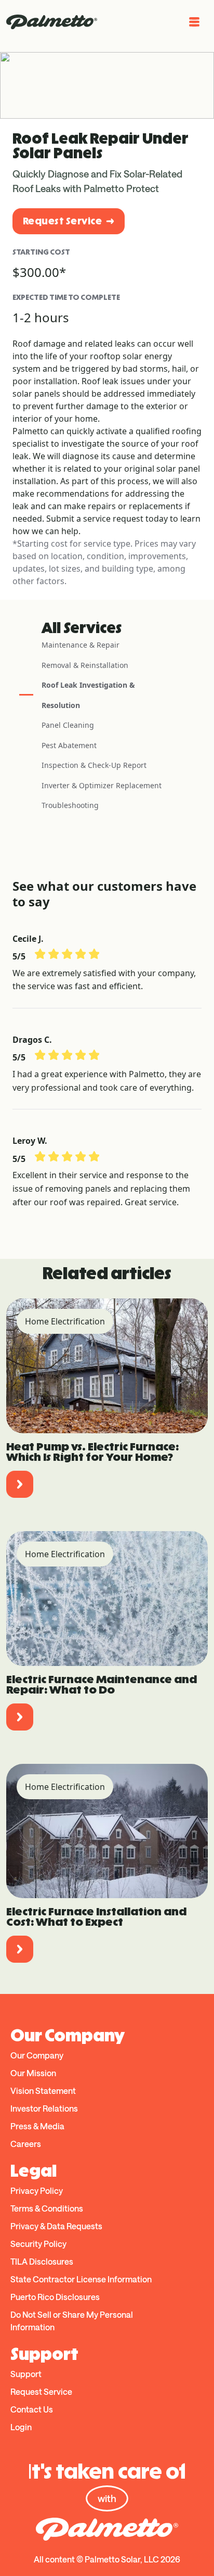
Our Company (37, 2055)
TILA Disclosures (42, 2261)
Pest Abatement (69, 745)
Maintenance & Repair (81, 645)
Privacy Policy (37, 2190)
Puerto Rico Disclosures (55, 2297)
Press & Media (37, 2126)
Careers (26, 2144)
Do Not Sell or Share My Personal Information (72, 2321)
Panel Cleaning (68, 725)
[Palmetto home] (52, 22)
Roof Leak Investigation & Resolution (88, 695)
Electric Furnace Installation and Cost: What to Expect (96, 1917)
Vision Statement (43, 2091)
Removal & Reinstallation (85, 665)
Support (26, 2374)
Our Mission (33, 2073)
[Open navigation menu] (194, 22)
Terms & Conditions (47, 2208)
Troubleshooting (70, 805)
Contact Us (32, 2409)
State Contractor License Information (81, 2279)
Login (21, 2427)
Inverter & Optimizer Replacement (102, 785)
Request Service (62, 221)
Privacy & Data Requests (56, 2226)
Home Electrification (65, 1321)
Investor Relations (44, 2108)
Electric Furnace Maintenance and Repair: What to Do (102, 1684)
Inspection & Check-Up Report (94, 765)
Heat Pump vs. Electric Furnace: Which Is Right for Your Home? (92, 1452)
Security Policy (38, 2244)
